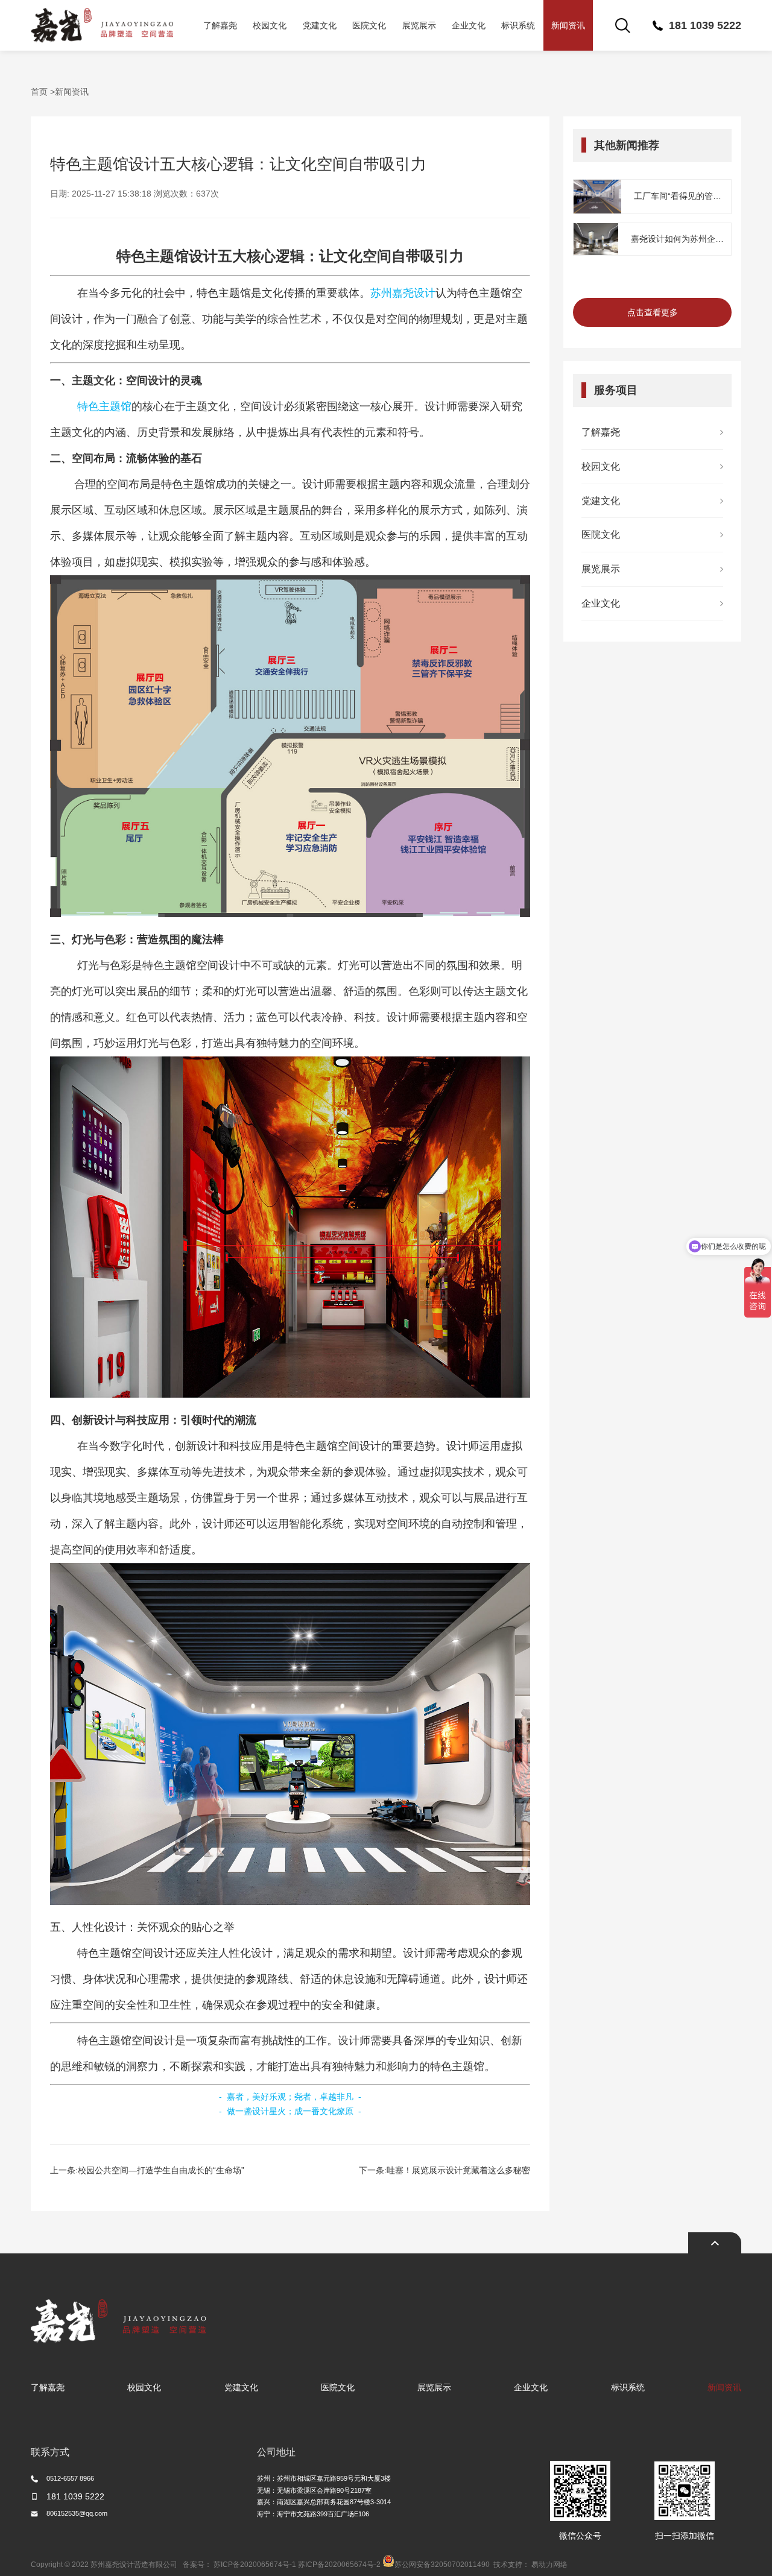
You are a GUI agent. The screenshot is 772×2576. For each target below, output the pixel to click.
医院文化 (369, 25)
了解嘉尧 (220, 25)
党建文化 (320, 25)
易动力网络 (549, 2565)
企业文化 (469, 25)
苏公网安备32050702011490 (442, 2565)
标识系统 (518, 25)
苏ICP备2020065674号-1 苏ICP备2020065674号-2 (297, 2565)
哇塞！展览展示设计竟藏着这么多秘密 (458, 2170)
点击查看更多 (653, 312)
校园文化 (270, 25)
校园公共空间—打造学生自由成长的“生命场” (161, 2170)
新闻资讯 (568, 25)
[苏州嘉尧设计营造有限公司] (102, 25)
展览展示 (419, 25)
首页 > (43, 92)
